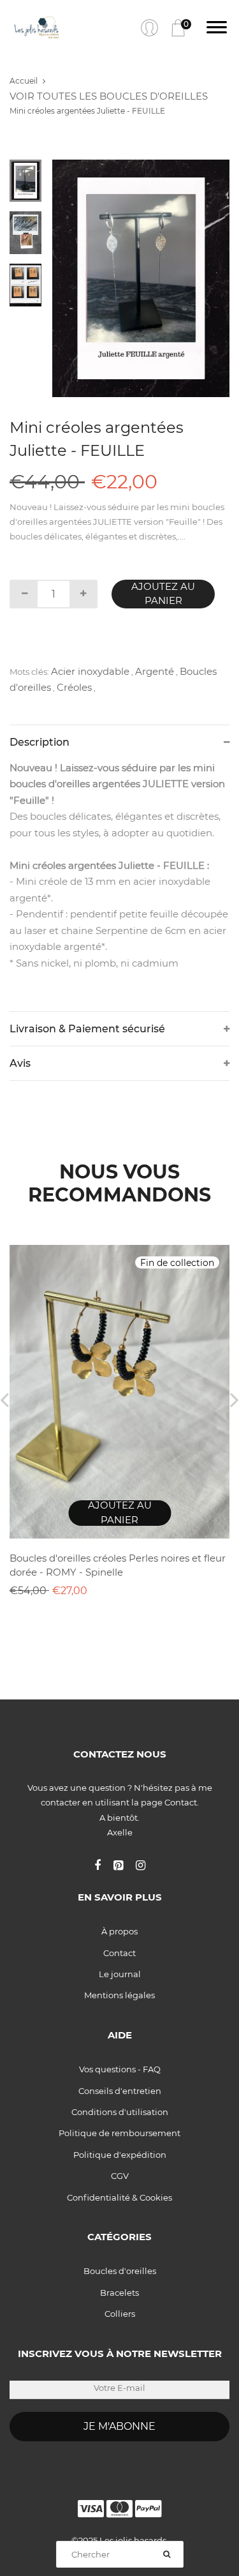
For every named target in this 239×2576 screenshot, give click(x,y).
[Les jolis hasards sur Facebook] (104, 1865)
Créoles (74, 687)
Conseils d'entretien (120, 2091)
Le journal (120, 1974)
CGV (120, 2176)
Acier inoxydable (90, 671)
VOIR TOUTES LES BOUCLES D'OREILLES (109, 96)
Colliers (120, 2314)
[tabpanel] (141, 278)
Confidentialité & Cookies (119, 2197)
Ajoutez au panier (163, 594)
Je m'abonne (119, 2426)
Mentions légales (119, 1995)
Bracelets (119, 2293)
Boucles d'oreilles (120, 2271)
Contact (119, 1953)
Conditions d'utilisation (120, 2112)
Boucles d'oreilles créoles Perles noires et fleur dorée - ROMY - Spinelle (118, 1565)
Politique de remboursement (119, 2133)
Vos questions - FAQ (120, 2069)
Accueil (24, 81)
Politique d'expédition (120, 2155)
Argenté (155, 671)
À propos (119, 1931)
